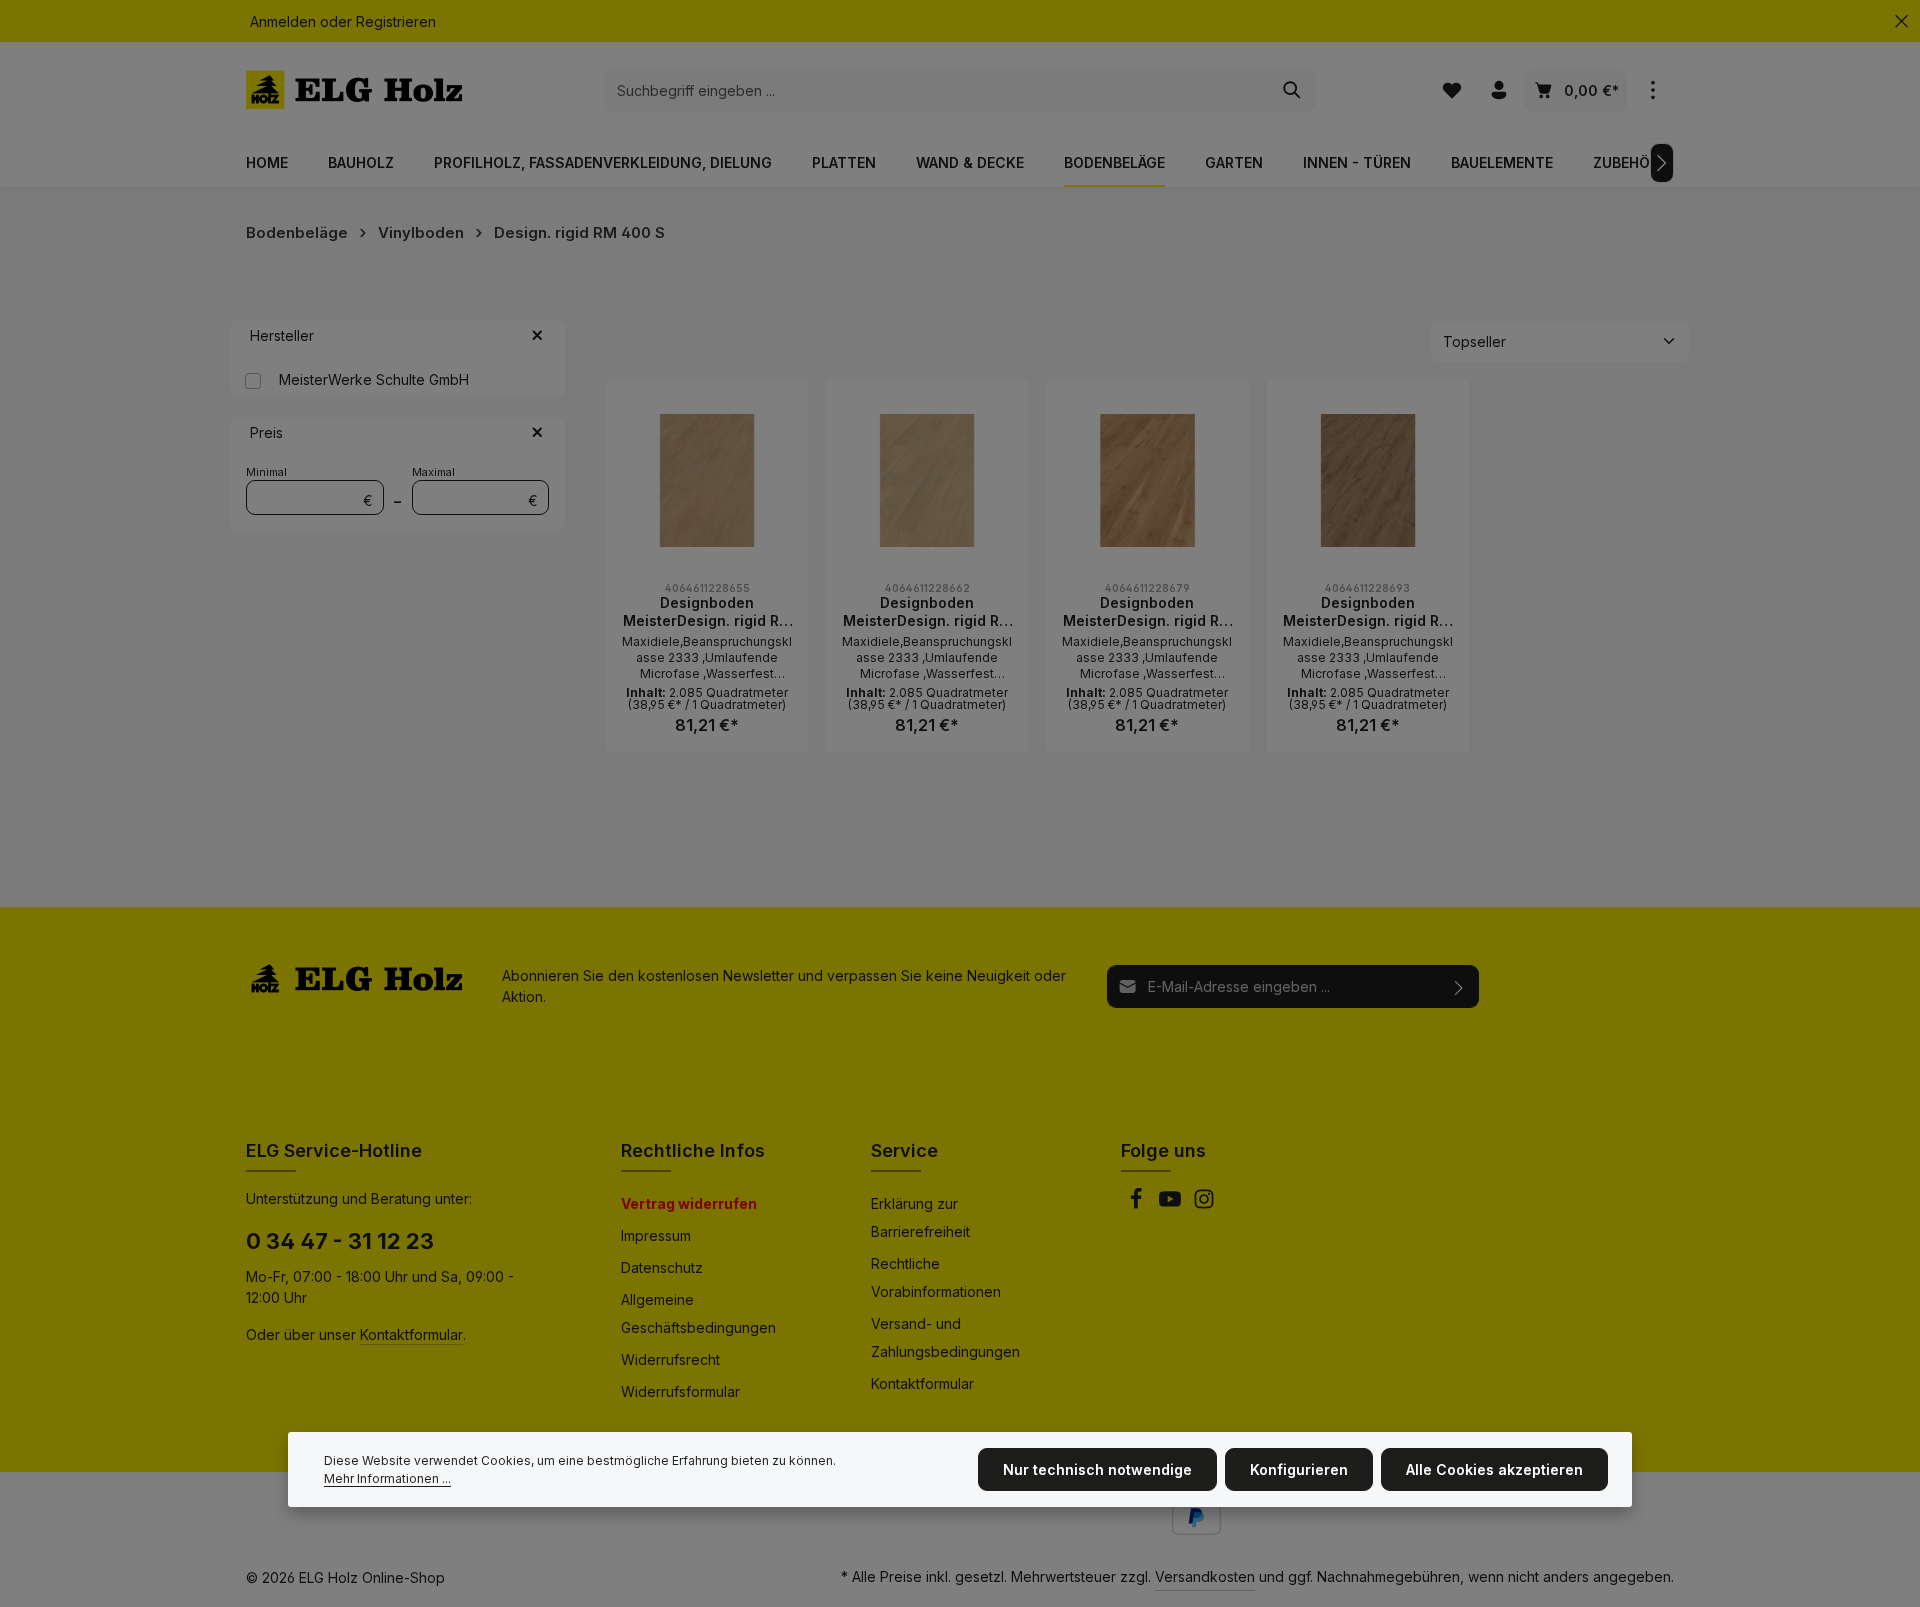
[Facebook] (1138, 1204)
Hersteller (282, 335)
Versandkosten (1205, 1576)
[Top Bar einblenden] (1652, 90)
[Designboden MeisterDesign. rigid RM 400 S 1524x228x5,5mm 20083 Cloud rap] (927, 481)
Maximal (475, 487)
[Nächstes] (1662, 163)
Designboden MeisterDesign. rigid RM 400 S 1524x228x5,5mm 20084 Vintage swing (1147, 611)
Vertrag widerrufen (689, 1203)
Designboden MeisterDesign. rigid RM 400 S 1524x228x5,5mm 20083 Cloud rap (927, 611)
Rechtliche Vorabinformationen (936, 1277)
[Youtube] (1172, 1204)
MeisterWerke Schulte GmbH (374, 379)
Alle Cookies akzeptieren (1494, 1469)
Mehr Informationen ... (387, 1478)
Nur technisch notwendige (1097, 1469)
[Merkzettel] (1451, 90)
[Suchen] (1292, 90)
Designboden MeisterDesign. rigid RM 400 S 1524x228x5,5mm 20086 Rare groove (1367, 611)
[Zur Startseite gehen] (354, 90)
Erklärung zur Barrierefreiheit (920, 1217)
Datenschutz (662, 1267)
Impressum (656, 1235)
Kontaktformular (411, 1334)
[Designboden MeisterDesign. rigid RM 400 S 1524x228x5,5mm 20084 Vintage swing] (1147, 481)
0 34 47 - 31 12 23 (340, 1241)
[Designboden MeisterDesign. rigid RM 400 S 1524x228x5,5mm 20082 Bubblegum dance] (707, 481)
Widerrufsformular (680, 1391)
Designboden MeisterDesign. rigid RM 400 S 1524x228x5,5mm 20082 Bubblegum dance (707, 611)
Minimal (309, 487)
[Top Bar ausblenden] (1901, 21)
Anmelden (283, 21)
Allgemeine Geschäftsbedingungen (698, 1313)
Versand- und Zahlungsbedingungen (945, 1337)
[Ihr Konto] (1498, 90)
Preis (266, 432)
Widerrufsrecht (670, 1359)
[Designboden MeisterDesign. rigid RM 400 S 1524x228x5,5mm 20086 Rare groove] (1368, 481)
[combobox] (937, 90)
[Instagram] (1204, 1204)
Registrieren (396, 21)
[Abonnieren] (1459, 986)
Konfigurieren (1299, 1469)
